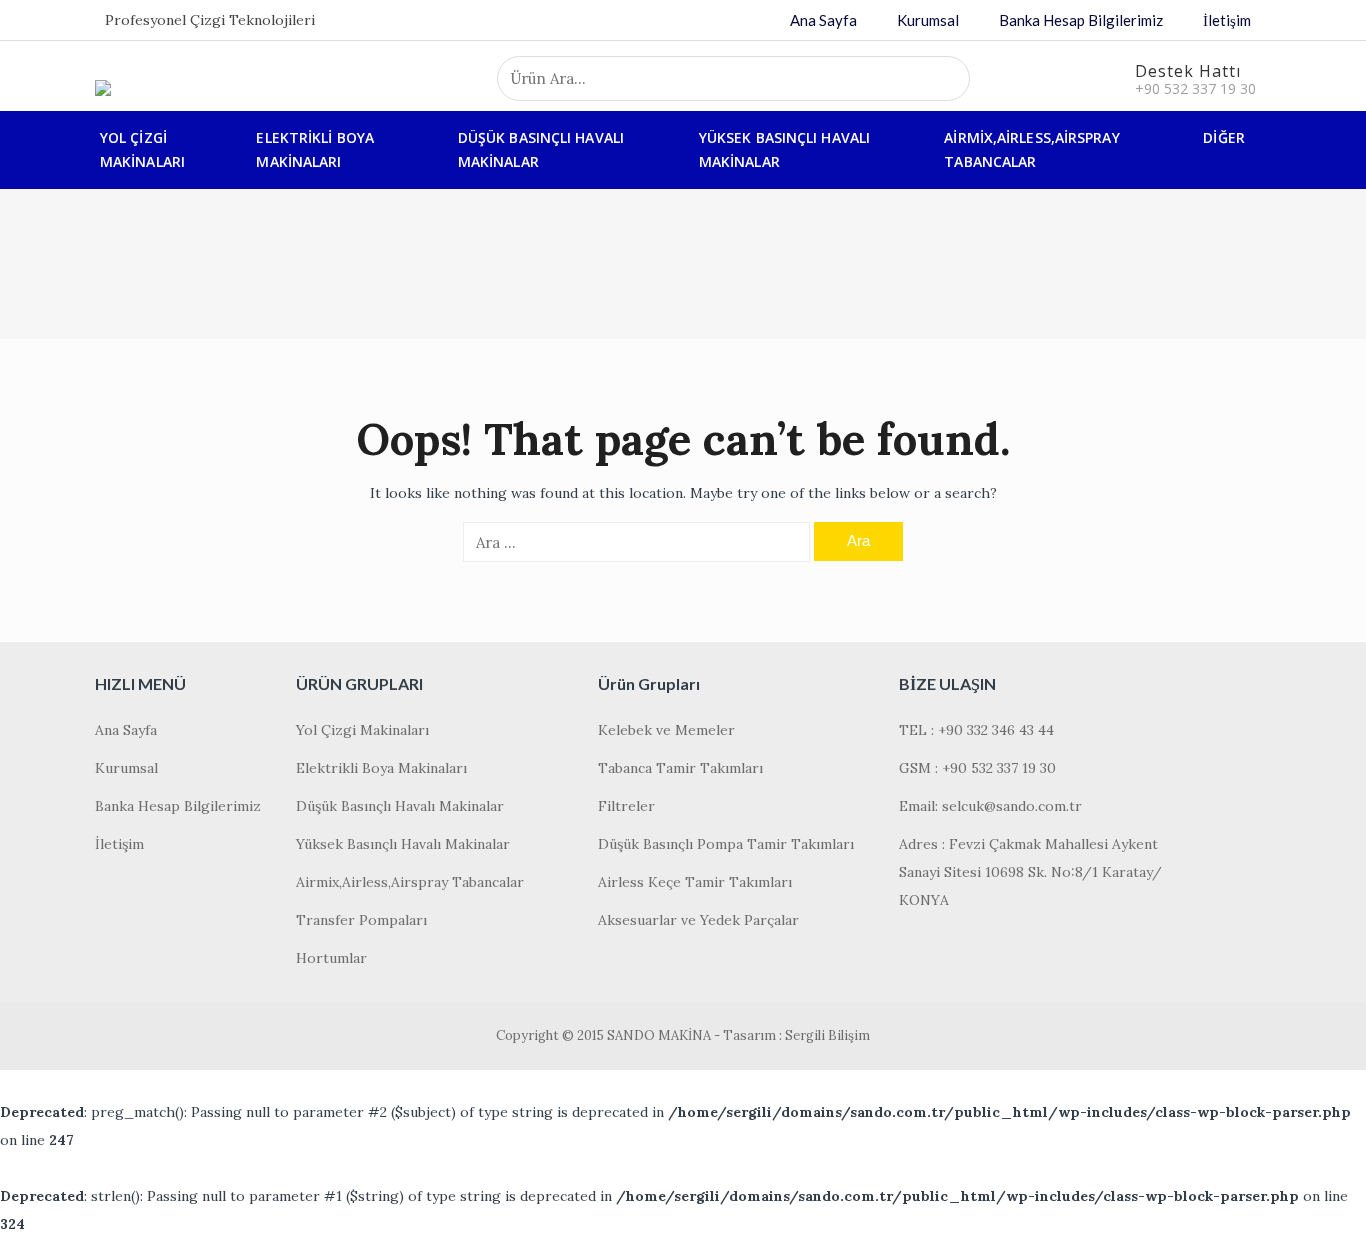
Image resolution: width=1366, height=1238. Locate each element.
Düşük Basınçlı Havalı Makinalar (541, 149)
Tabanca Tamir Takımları (680, 768)
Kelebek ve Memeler (666, 730)
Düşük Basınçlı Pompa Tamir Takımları (726, 844)
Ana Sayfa (823, 20)
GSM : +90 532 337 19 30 (977, 768)
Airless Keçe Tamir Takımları (695, 882)
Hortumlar (331, 958)
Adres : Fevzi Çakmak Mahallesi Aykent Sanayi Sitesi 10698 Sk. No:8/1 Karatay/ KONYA (1030, 872)
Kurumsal (928, 20)
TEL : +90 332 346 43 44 (976, 730)
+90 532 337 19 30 (1195, 88)
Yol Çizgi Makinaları (142, 149)
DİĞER (1224, 137)
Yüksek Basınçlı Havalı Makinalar (784, 149)
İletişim (1227, 20)
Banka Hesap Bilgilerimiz (1081, 20)
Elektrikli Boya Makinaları (315, 149)
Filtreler (626, 806)
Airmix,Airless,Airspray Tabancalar (1031, 149)
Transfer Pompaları (361, 920)
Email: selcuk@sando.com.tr (990, 806)
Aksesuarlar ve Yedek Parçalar (698, 920)
